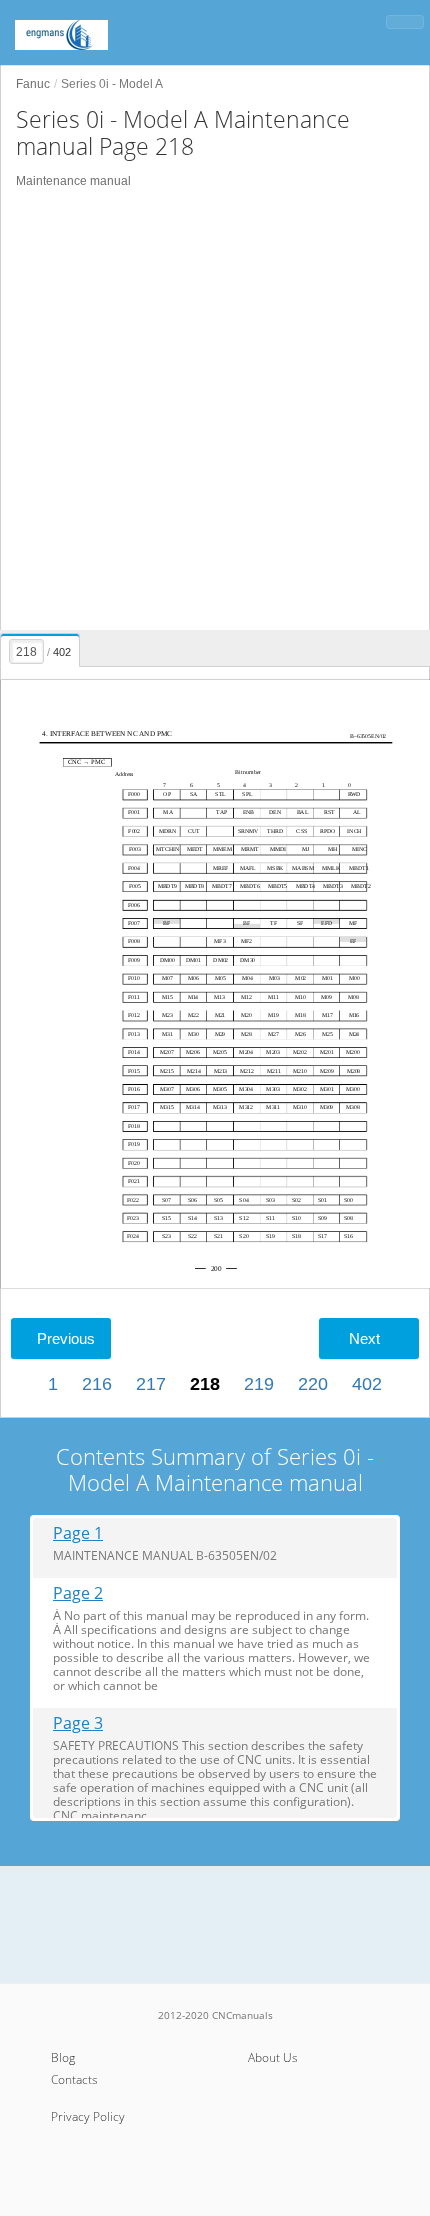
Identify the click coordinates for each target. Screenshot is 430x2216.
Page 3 (78, 1723)
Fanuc (33, 84)
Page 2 (78, 1593)
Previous (66, 1338)
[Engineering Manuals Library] (90, 25)
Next (364, 1338)
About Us (273, 2057)
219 (259, 1384)
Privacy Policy (88, 2116)
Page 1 (78, 1533)
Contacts (74, 2079)
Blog (63, 2057)
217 (151, 1384)
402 (367, 1384)
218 (205, 1384)
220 (313, 1384)
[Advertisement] (215, 410)
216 (97, 1384)
